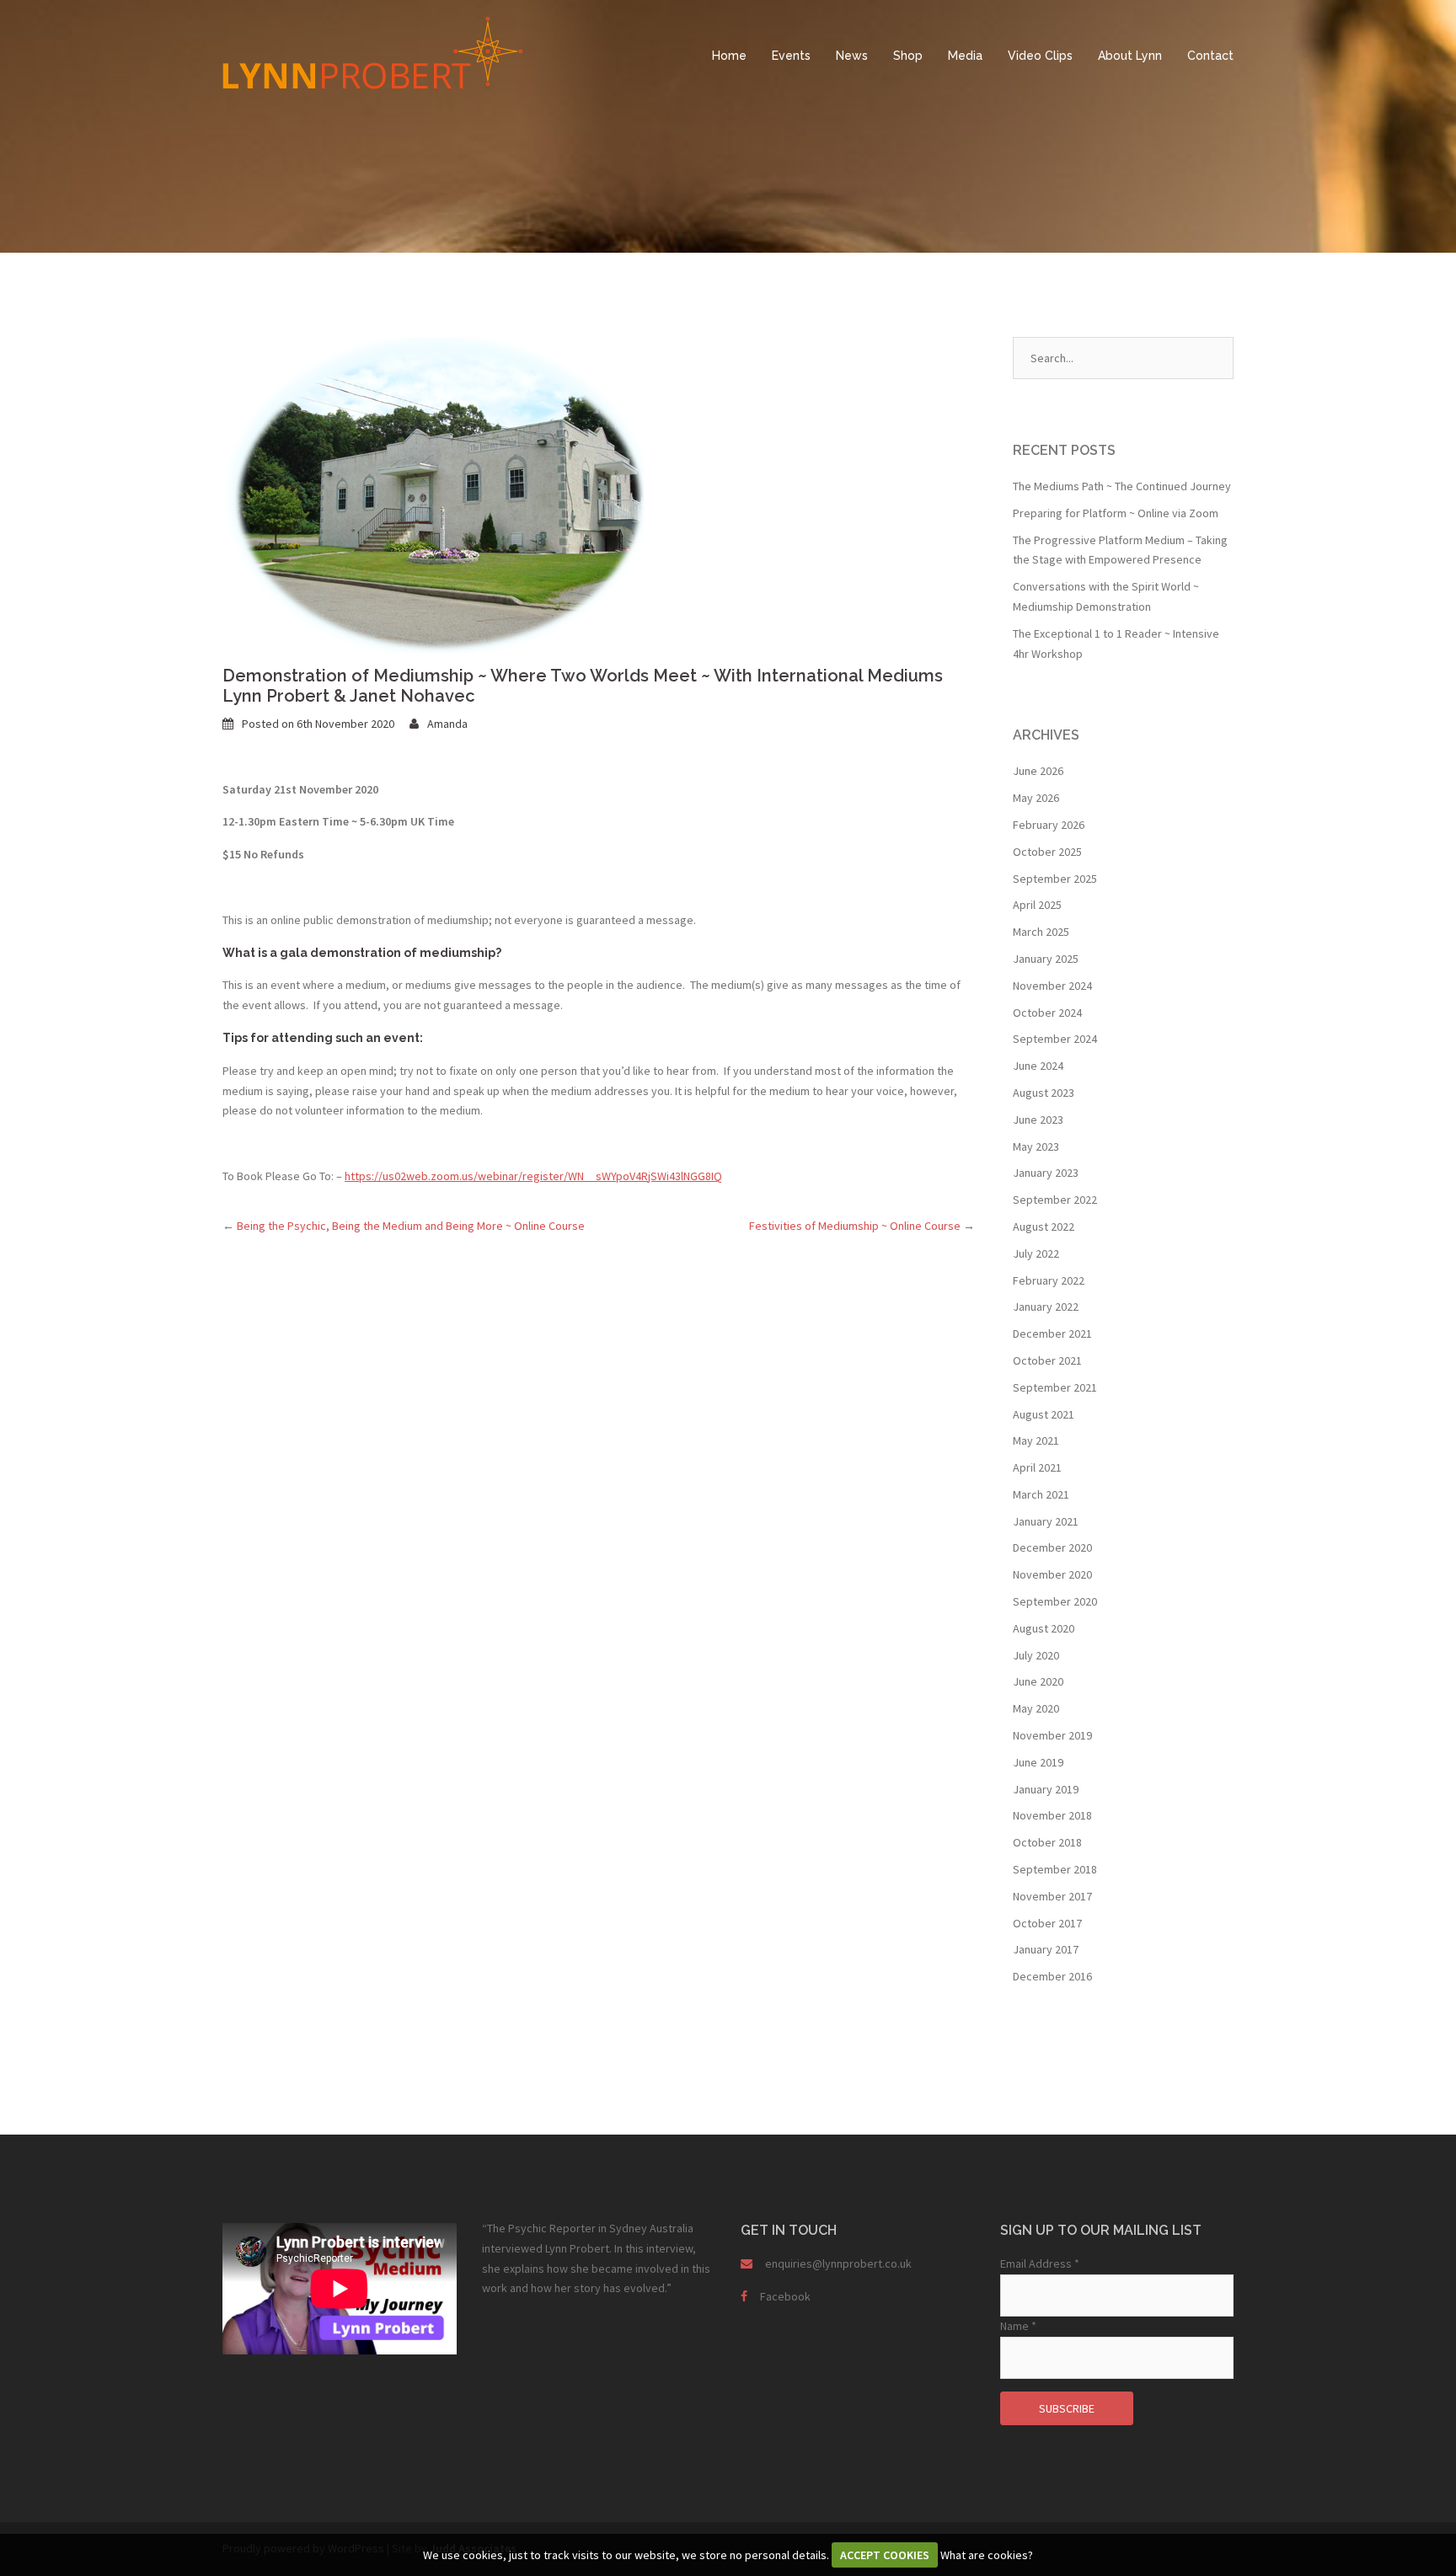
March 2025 (1041, 932)
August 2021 (1044, 1414)
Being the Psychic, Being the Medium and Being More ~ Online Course (404, 1226)
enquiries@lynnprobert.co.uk (838, 2263)
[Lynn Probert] (372, 51)
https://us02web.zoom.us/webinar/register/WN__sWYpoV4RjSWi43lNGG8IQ (533, 1176)
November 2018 (1052, 1815)
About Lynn (1130, 56)
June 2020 (1038, 1681)
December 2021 (1052, 1333)
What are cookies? (987, 2555)
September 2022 (1055, 1200)
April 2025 (1037, 905)
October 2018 (1047, 1842)
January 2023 (1046, 1173)
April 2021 (1037, 1467)
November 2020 (1052, 1574)
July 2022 (1036, 1253)
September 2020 (1055, 1601)
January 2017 (1046, 1949)
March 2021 (1041, 1494)
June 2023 (1038, 1120)
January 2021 (1046, 1521)
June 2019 (1038, 1762)
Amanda (447, 724)
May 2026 (1036, 798)
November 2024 (1052, 986)
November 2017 (1052, 1896)
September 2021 (1055, 1387)
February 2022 (1049, 1280)
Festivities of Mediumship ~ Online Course (862, 1226)
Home (729, 56)
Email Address (1040, 2263)
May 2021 (1036, 1440)
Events (791, 56)
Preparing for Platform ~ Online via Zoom (1116, 513)
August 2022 (1044, 1227)
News (852, 56)
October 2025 (1047, 852)
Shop (908, 56)
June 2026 (1038, 771)
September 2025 (1055, 879)
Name (1018, 2326)
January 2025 (1046, 959)
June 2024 (1038, 1066)
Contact (1210, 56)
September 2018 (1055, 1869)
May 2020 (1036, 1708)
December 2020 (1052, 1547)
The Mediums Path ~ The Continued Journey (1122, 486)
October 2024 (1047, 1013)
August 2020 (1044, 1628)
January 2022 (1046, 1307)
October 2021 (1047, 1360)
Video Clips (1040, 56)
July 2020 (1036, 1655)
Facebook (785, 2296)
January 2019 (1046, 1789)
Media (965, 56)
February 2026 (1049, 825)
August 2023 (1044, 1093)
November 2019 (1052, 1735)
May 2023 (1036, 1146)
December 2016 (1052, 1976)
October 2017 (1047, 1923)
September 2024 (1055, 1039)
